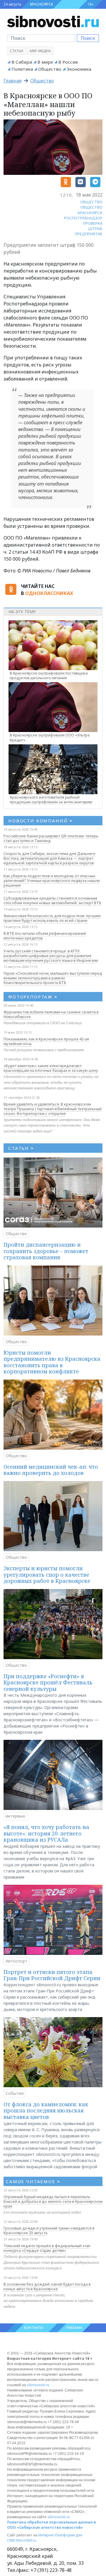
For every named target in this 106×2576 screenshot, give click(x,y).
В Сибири (22, 62)
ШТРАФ (95, 229)
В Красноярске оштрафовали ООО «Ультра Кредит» (50, 737)
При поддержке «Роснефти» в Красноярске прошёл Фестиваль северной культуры (48, 1682)
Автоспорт (16, 1961)
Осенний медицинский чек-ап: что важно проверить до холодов (51, 1470)
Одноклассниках (49, 593)
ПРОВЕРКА (93, 223)
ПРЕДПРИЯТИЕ (89, 234)
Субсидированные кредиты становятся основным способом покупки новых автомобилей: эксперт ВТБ (52, 900)
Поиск (88, 38)
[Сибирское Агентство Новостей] (53, 21)
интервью (15, 1816)
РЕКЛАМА (74, 2328)
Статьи (16, 51)
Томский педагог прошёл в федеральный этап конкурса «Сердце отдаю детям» (47, 2248)
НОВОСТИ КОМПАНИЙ (40, 821)
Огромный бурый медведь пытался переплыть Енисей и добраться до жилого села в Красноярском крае (53, 2201)
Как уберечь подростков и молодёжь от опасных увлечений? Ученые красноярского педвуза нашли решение (52, 880)
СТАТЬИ (21, 1148)
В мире (45, 62)
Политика (22, 69)
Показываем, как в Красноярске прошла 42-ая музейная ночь (46, 1041)
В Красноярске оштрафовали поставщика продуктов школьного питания (49, 676)
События (15, 2093)
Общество (50, 69)
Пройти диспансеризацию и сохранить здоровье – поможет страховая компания (46, 1251)
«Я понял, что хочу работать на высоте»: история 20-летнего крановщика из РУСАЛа (46, 1833)
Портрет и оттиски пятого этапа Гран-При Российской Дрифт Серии (52, 1975)
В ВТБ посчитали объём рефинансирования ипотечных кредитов (45, 936)
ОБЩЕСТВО (91, 202)
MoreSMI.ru (26, 2540)
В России (68, 62)
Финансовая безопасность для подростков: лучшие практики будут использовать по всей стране (52, 918)
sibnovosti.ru (38, 2385)
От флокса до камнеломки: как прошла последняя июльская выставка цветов (46, 2111)
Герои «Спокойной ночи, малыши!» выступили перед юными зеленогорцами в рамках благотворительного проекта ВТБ (53, 978)
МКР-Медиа (40, 51)
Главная (13, 81)
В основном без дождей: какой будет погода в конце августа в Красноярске (47, 2286)
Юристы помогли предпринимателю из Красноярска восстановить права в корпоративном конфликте (52, 1362)
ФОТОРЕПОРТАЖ (33, 997)
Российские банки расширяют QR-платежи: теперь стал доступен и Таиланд (51, 838)
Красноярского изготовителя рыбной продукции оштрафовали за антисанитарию (51, 800)
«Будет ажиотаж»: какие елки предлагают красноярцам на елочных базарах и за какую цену (51, 1068)
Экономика (79, 69)
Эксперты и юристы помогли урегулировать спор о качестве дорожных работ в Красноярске (47, 1574)
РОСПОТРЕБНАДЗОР (83, 218)
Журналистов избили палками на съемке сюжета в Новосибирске (51, 1014)
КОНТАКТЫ (34, 2328)
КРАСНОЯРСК (42, 4)
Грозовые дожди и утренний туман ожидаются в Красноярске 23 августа (49, 2230)
